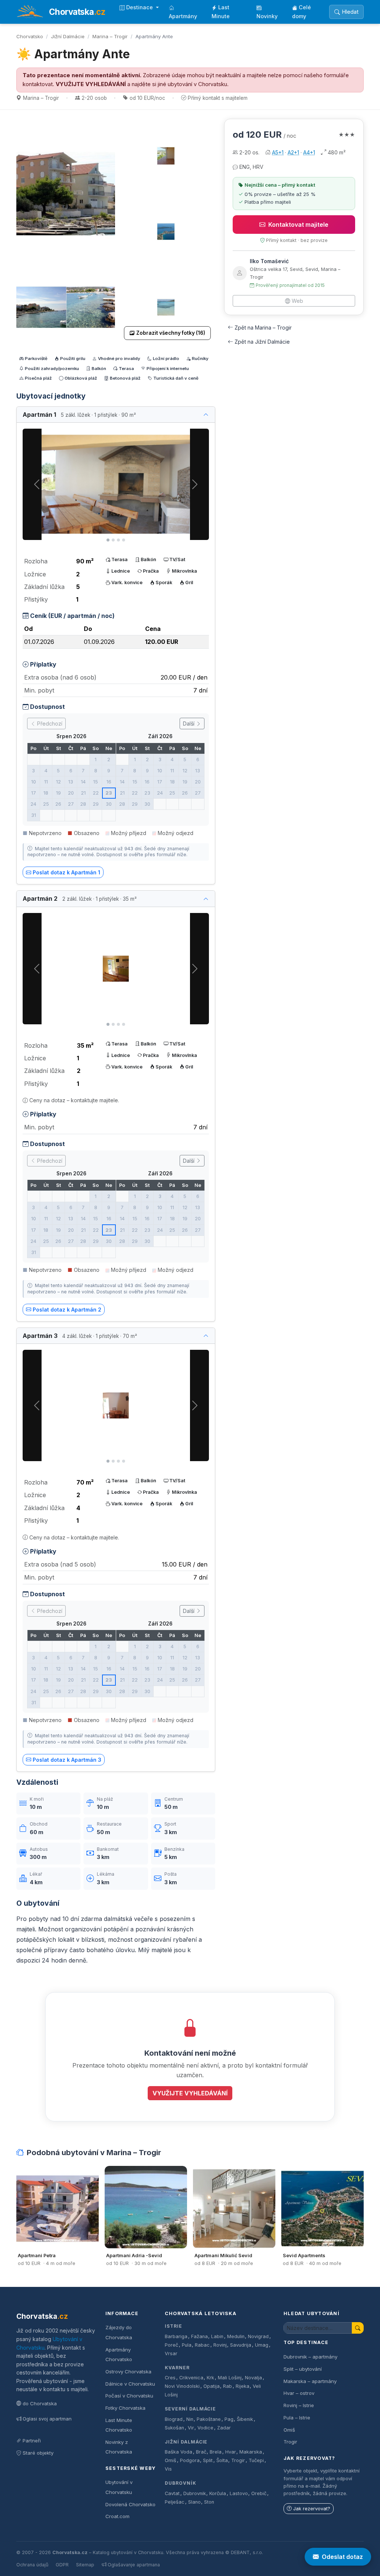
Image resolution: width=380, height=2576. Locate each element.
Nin (190, 2419)
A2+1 (293, 152)
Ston (209, 2502)
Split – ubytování (303, 2369)
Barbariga (176, 2336)
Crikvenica (191, 2378)
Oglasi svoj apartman (47, 2419)
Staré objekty (38, 2453)
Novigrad (258, 2336)
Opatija (212, 2386)
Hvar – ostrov (299, 2393)
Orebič (259, 2493)
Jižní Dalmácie (68, 36)
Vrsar (171, 2354)
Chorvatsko (30, 36)
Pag (229, 2419)
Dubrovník (181, 2483)
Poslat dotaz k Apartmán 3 (67, 1760)
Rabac (202, 2345)
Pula (187, 2345)
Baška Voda (178, 2452)
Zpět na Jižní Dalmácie (262, 342)
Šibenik (245, 2419)
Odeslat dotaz (342, 2557)
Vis (168, 2469)
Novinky (267, 16)
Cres (170, 2378)
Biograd (174, 2419)
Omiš (171, 2460)
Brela (216, 2452)
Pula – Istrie (297, 2418)
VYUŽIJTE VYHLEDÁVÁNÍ (91, 84)
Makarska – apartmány (310, 2381)
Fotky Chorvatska (125, 2408)
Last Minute (221, 12)
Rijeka (243, 2386)
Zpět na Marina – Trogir (263, 328)
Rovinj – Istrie (299, 2405)
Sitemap (85, 2565)
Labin (217, 2336)
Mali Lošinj (230, 2378)
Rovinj (220, 2345)
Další (189, 724)
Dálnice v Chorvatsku (130, 2384)
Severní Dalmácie (190, 2409)
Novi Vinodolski (182, 2386)
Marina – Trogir (110, 36)
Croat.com (117, 2516)
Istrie (173, 2326)
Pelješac (175, 2502)
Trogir (238, 2460)
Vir (191, 2428)
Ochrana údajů (32, 2565)
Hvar (231, 2452)
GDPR (62, 2565)
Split (208, 2460)
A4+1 (309, 152)
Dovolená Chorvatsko (130, 2504)
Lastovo (239, 2493)
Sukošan (174, 2428)
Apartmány (183, 16)
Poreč (171, 2345)
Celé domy (302, 12)
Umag (262, 2345)
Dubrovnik (195, 2493)
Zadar (224, 2428)
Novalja (253, 2378)
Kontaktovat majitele (298, 225)
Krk (210, 2378)
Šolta (222, 2460)
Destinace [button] (140, 7)
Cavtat (172, 2493)
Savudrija (241, 2345)
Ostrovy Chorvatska (128, 2372)
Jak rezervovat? (312, 2509)
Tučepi (256, 2460)
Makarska (251, 2452)
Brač (201, 2452)
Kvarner (177, 2368)
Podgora (190, 2460)
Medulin (236, 2336)
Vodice (205, 2428)
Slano (194, 2502)
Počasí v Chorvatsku (129, 2396)
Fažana (199, 2336)
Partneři (32, 2441)
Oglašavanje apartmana (134, 2565)
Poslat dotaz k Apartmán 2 (67, 1310)
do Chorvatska (40, 2403)
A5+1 (278, 152)
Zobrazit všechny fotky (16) (171, 333)
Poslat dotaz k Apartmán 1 (66, 872)
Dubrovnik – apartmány (310, 2357)
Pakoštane (209, 2419)
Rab (227, 2386)
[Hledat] (358, 2328)
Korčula (218, 2493)
